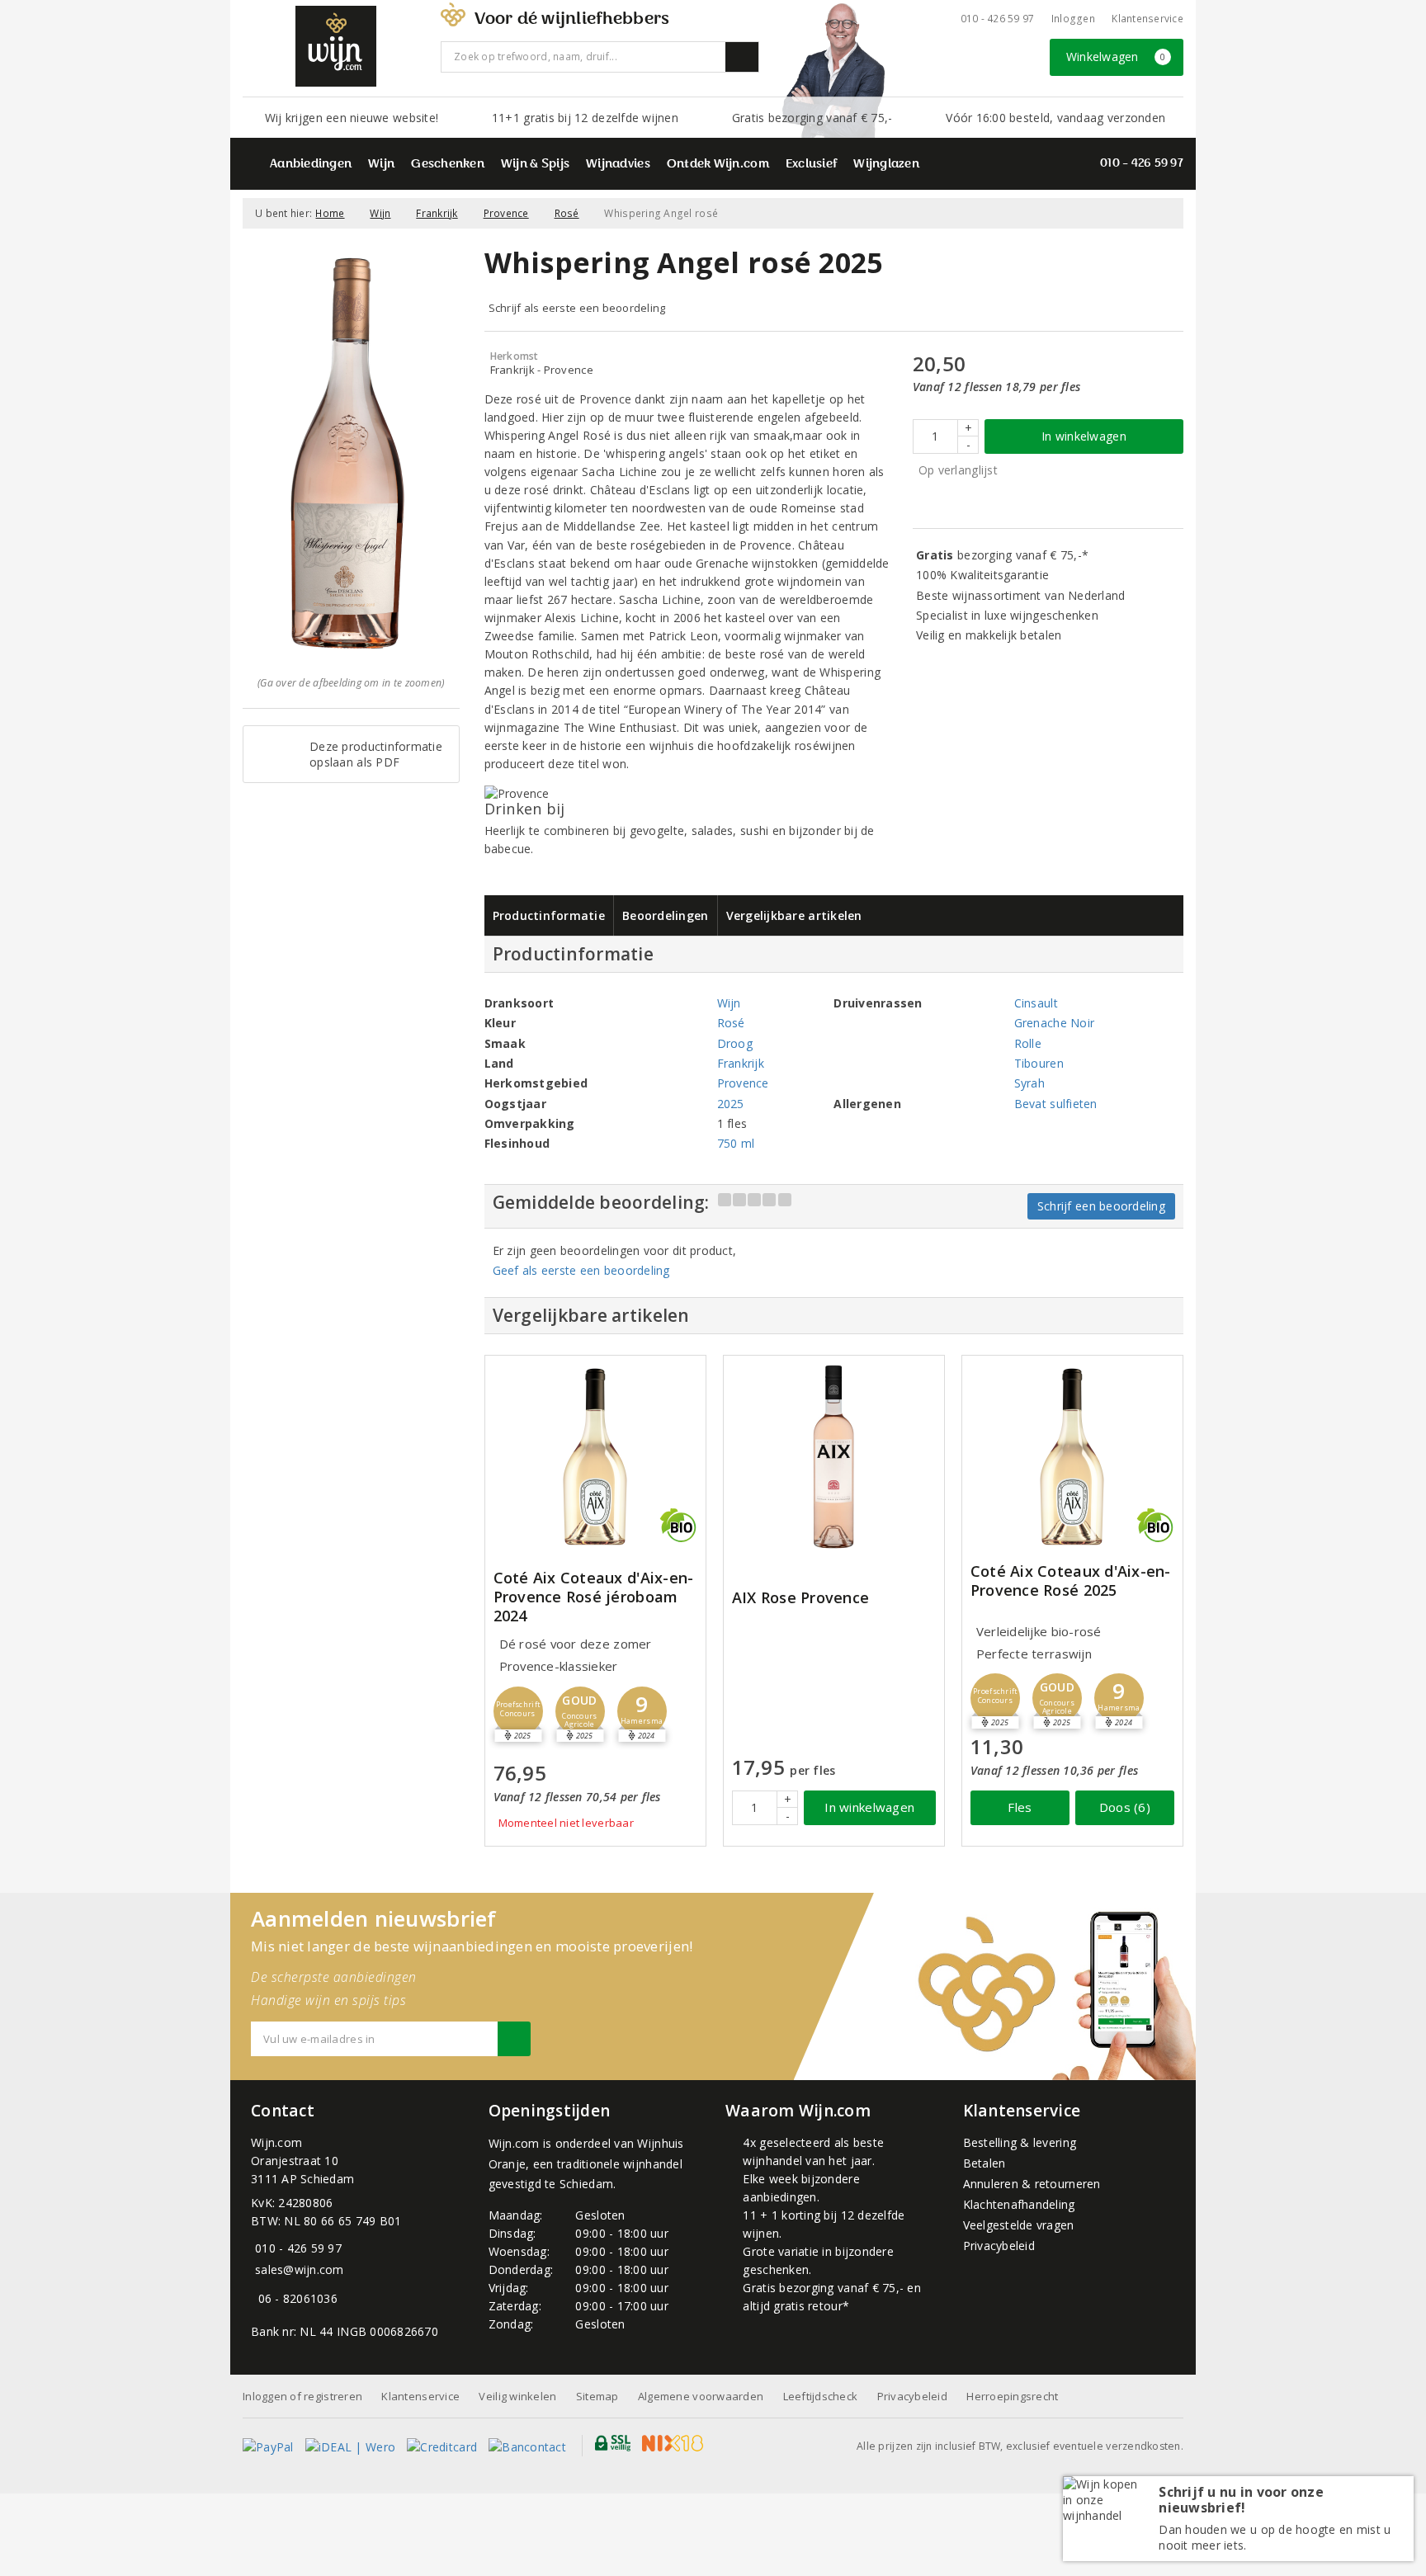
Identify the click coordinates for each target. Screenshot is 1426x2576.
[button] (518, 1711)
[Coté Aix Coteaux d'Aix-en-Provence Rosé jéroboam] (595, 1457)
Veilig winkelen (517, 2396)
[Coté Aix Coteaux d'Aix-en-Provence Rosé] (1072, 1457)
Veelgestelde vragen (1019, 2225)
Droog (735, 1043)
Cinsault (1036, 1003)
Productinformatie (549, 915)
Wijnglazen (886, 165)
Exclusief (811, 165)
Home (330, 213)
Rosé (567, 213)
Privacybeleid (999, 2246)
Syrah (1029, 1083)
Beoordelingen (665, 915)
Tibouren (1039, 1063)
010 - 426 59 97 (998, 19)
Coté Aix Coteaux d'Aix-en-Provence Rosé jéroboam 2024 (594, 1597)
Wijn (381, 165)
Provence (506, 213)
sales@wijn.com (300, 2269)
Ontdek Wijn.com (718, 165)
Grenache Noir (1054, 1023)
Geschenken (448, 165)
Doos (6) (1125, 1807)
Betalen (985, 2163)
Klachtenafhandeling (1019, 2204)
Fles (1020, 1807)
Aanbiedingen (311, 165)
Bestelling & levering (1020, 2142)
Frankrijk (437, 213)
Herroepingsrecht (1012, 2396)
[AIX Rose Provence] (834, 1457)
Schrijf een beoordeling (1101, 1206)
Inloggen (1073, 19)
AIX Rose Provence (801, 1598)
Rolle (1028, 1043)
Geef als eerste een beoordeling (581, 1270)
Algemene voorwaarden (701, 2396)
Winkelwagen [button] (1116, 57)
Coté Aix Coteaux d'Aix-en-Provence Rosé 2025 (1071, 1581)
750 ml (736, 1143)
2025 (731, 1104)
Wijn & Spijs (535, 165)
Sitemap (597, 2396)
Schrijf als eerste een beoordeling (577, 308)
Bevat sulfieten (1056, 1104)
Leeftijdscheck (821, 2396)
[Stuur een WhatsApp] (255, 2298)
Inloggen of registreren (302, 2396)
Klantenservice (1147, 19)
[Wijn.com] (336, 46)
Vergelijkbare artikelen (794, 915)
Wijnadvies (618, 165)
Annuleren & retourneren (1032, 2184)
